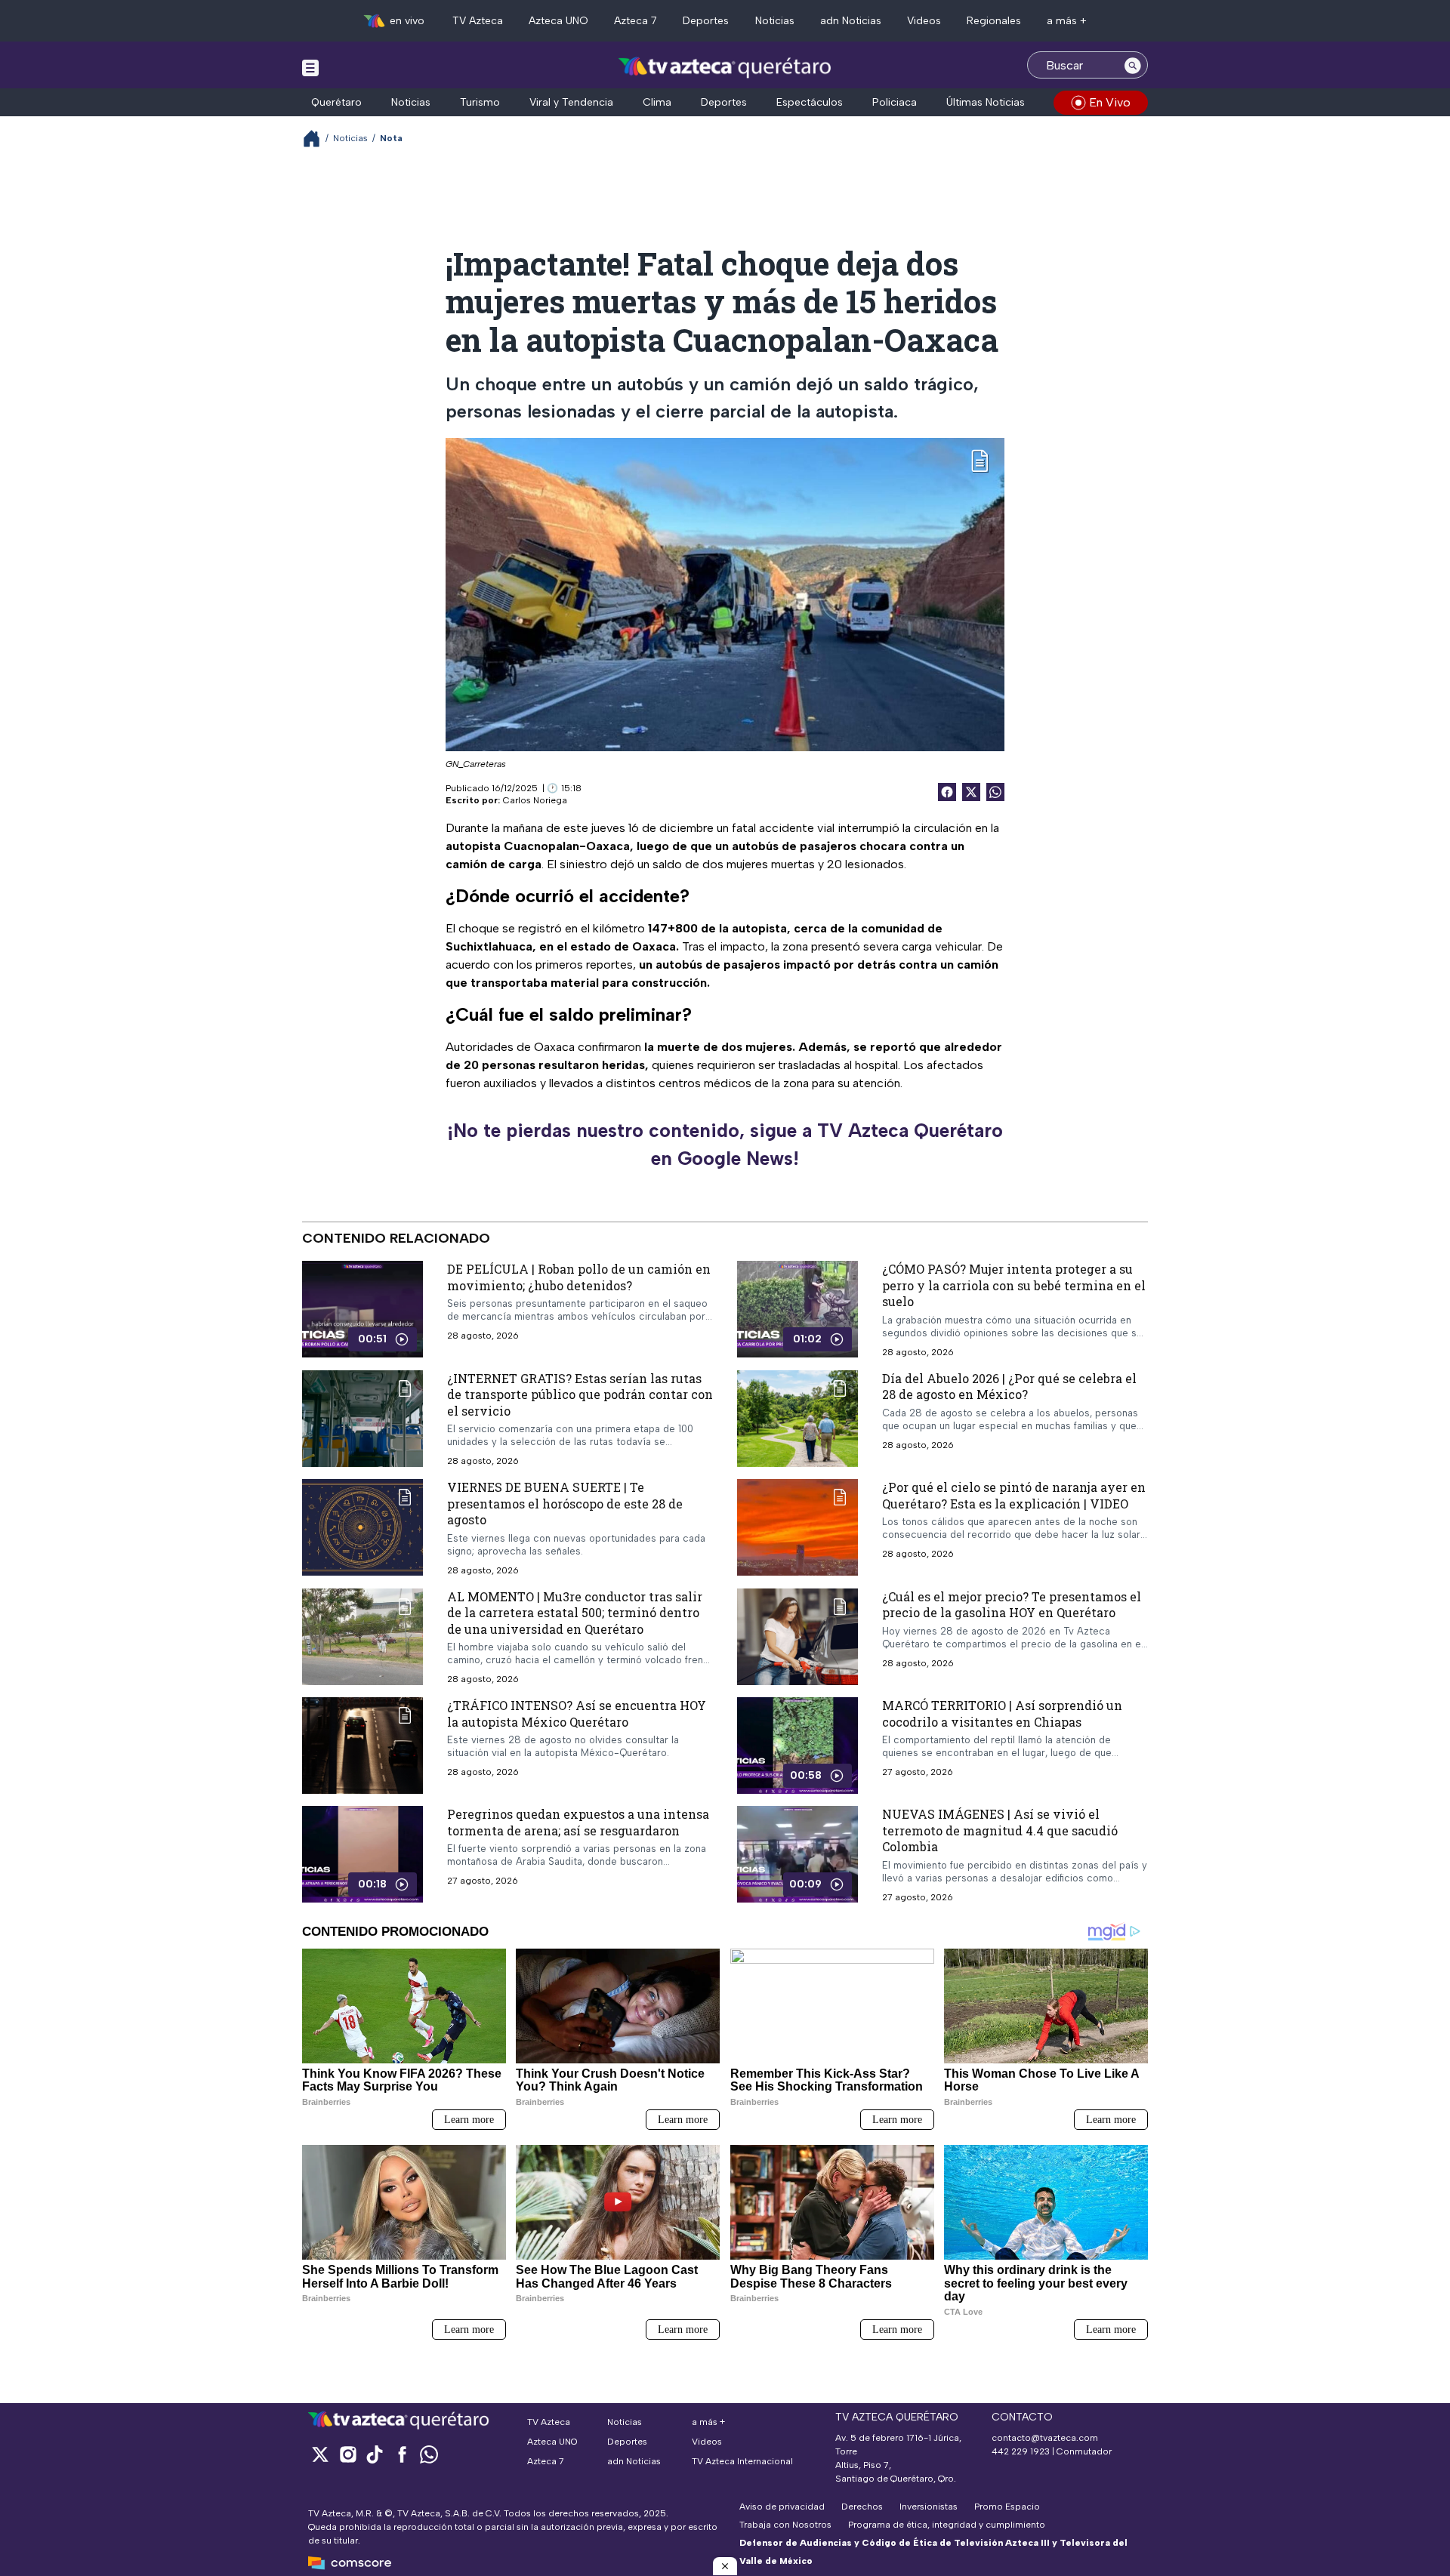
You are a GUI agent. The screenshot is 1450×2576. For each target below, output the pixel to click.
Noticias (775, 21)
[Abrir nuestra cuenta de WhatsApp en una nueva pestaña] (429, 2454)
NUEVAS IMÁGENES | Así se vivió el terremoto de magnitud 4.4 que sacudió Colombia (1000, 1830)
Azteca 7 (636, 21)
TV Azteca (478, 21)
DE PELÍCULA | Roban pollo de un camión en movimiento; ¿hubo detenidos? (579, 1277)
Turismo (480, 102)
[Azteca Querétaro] (725, 67)
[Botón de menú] (310, 67)
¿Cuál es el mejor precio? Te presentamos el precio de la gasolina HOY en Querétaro (1012, 1605)
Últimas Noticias (986, 102)
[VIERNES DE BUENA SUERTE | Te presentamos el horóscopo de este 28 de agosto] (362, 1528)
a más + (1067, 21)
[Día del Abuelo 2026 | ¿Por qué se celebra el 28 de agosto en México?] (797, 1418)
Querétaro (336, 102)
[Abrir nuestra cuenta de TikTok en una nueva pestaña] (375, 2454)
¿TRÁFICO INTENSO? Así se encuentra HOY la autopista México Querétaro (577, 1713)
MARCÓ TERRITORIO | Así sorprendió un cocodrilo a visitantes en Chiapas (1002, 1713)
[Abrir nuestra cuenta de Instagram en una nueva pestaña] (347, 2454)
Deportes (706, 21)
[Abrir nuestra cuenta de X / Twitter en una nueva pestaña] (320, 2454)
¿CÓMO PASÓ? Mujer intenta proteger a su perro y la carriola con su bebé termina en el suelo (1014, 1285)
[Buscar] (1133, 65)
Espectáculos (810, 102)
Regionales (994, 21)
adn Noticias (851, 21)
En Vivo (1110, 102)
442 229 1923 (1021, 2451)
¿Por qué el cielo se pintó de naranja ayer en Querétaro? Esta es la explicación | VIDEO (1014, 1495)
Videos (924, 21)
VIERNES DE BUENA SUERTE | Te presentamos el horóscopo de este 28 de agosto (565, 1503)
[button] (725, 2566)
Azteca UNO (558, 21)
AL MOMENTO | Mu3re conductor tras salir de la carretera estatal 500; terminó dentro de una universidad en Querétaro (575, 1613)
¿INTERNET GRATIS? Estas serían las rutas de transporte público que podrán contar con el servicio (580, 1394)
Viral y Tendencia (571, 102)
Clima (657, 102)
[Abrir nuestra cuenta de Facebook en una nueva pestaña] (402, 2454)
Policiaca (895, 102)
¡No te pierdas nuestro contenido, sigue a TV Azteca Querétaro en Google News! (725, 1145)
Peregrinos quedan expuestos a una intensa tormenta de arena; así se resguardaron (578, 1822)
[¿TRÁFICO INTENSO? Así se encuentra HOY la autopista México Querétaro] (362, 1746)
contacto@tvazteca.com (1045, 2438)
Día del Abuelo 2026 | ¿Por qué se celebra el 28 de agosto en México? (1009, 1386)
